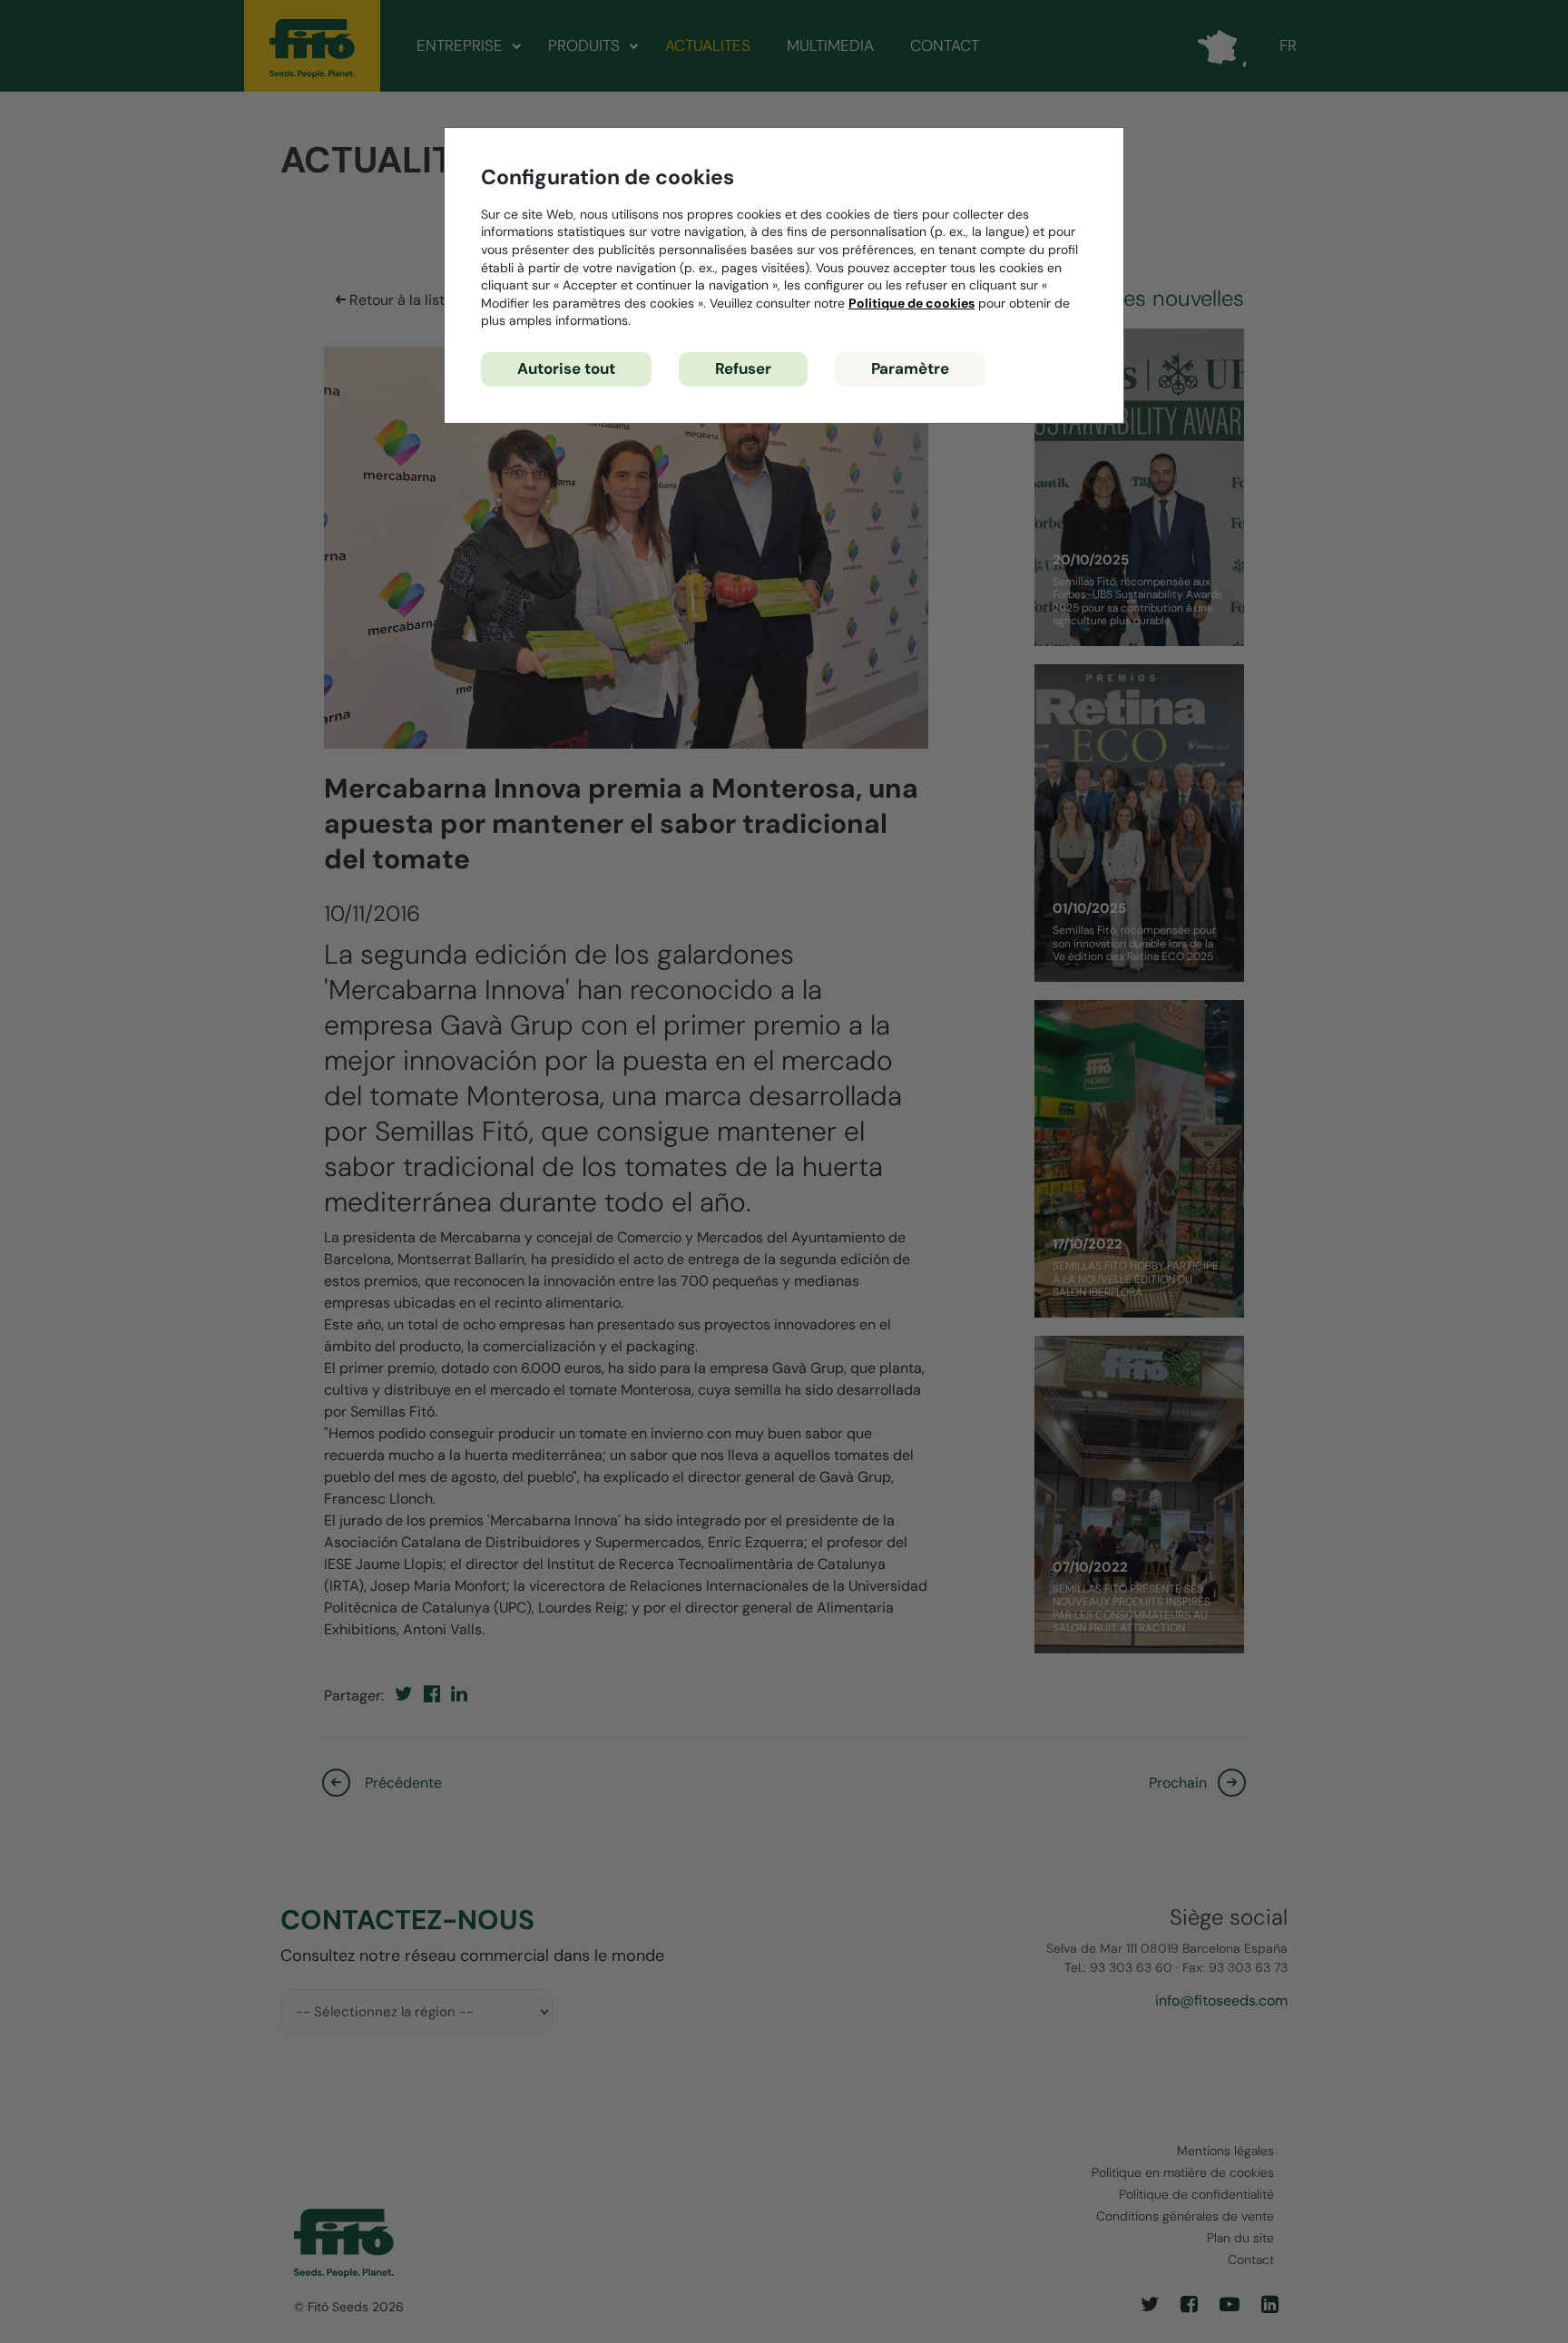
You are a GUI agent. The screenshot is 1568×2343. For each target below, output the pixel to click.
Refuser (743, 368)
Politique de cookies (911, 303)
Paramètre (910, 368)
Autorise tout (566, 368)
